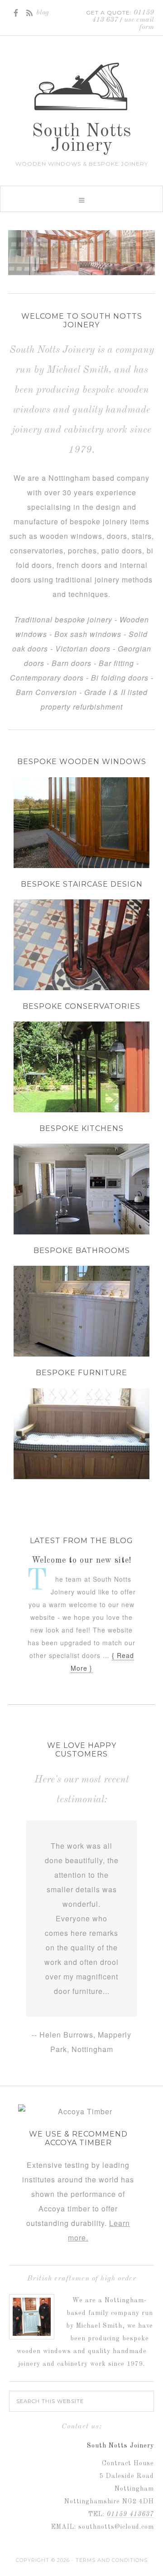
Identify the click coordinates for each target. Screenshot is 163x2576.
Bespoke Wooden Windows (82, 762)
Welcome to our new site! (82, 1560)
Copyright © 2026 (43, 2561)
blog (43, 13)
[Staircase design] (81, 985)
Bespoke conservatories (81, 1006)
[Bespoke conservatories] (81, 1108)
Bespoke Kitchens (81, 1128)
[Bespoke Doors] (81, 863)
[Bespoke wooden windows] (81, 253)
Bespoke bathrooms (82, 1251)
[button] (81, 199)
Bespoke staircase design (82, 884)
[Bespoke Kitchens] (81, 1230)
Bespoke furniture (81, 1373)
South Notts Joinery (82, 139)
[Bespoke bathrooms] (81, 1352)
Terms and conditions (112, 2561)
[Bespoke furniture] (81, 1474)
